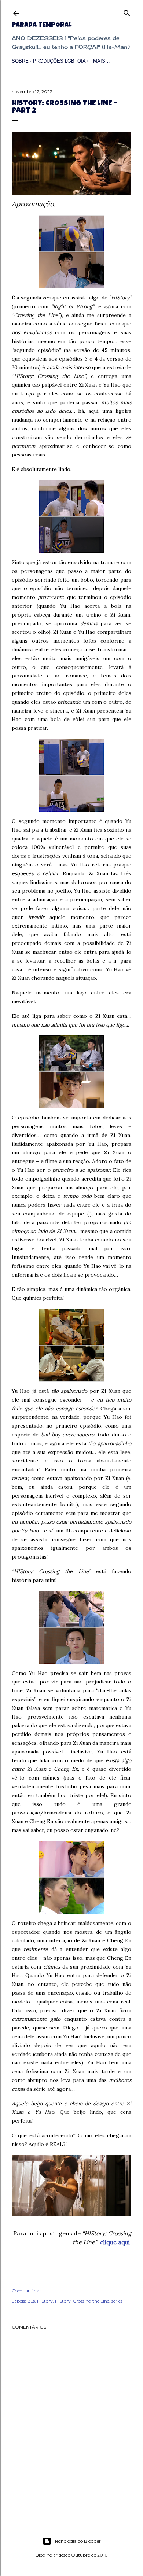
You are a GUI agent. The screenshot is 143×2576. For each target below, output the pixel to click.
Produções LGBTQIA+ (61, 61)
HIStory (45, 2301)
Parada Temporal (42, 25)
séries (117, 2301)
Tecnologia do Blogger (78, 2541)
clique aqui (115, 2242)
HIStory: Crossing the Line (82, 2301)
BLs (31, 2301)
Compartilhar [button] (26, 2291)
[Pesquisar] (127, 12)
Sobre (20, 61)
